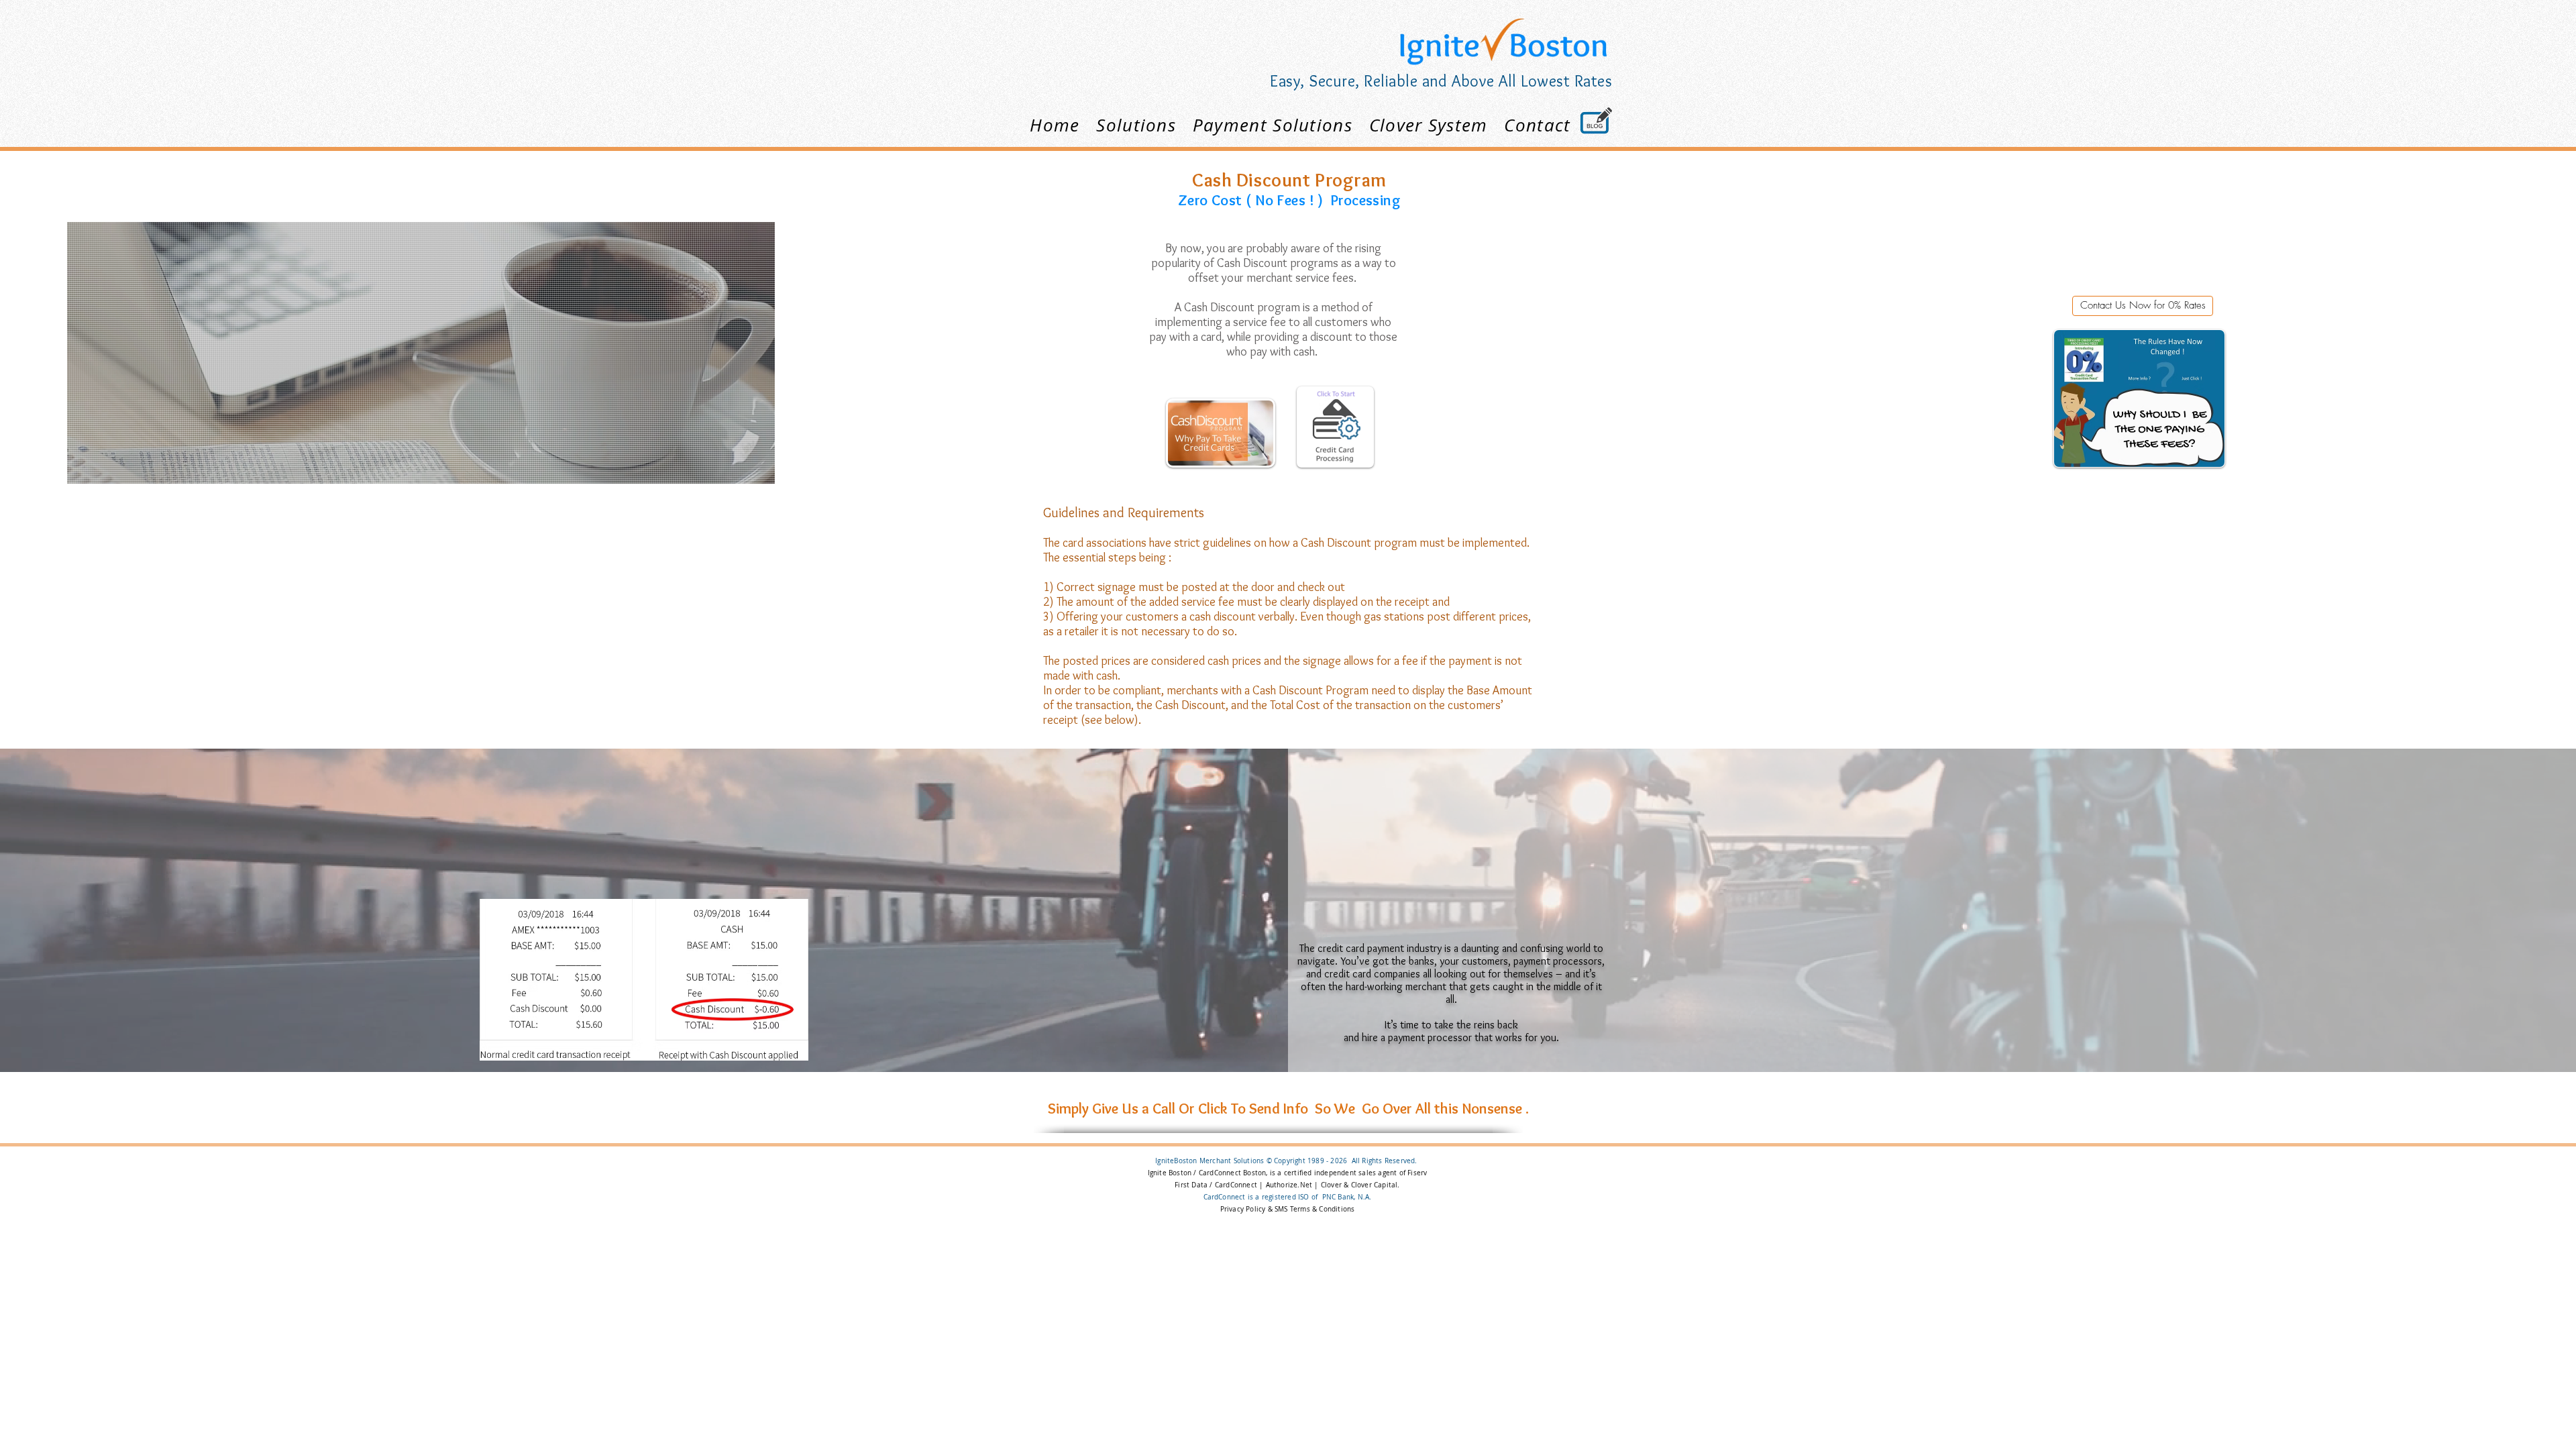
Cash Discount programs (1278, 263)
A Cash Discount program (1237, 307)
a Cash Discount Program (1306, 690)
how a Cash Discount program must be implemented (1398, 543)
